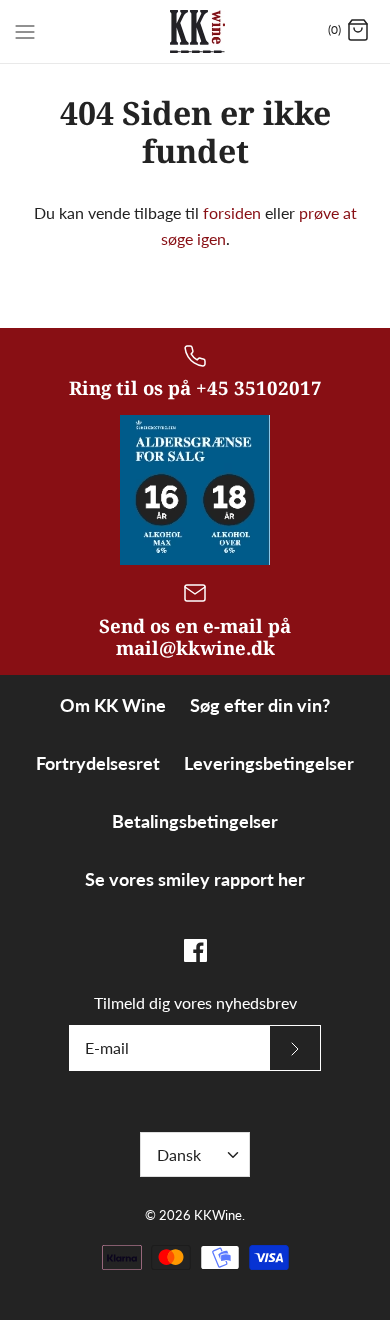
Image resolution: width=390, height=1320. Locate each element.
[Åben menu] (25, 30)
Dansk (179, 1154)
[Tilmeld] (295, 1048)
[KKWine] (195, 31)
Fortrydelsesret (98, 763)
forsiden (232, 212)
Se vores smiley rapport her (195, 879)
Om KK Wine (113, 705)
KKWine (218, 1215)
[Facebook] (195, 950)
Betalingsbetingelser (195, 821)
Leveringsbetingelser (269, 763)
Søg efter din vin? (260, 705)
